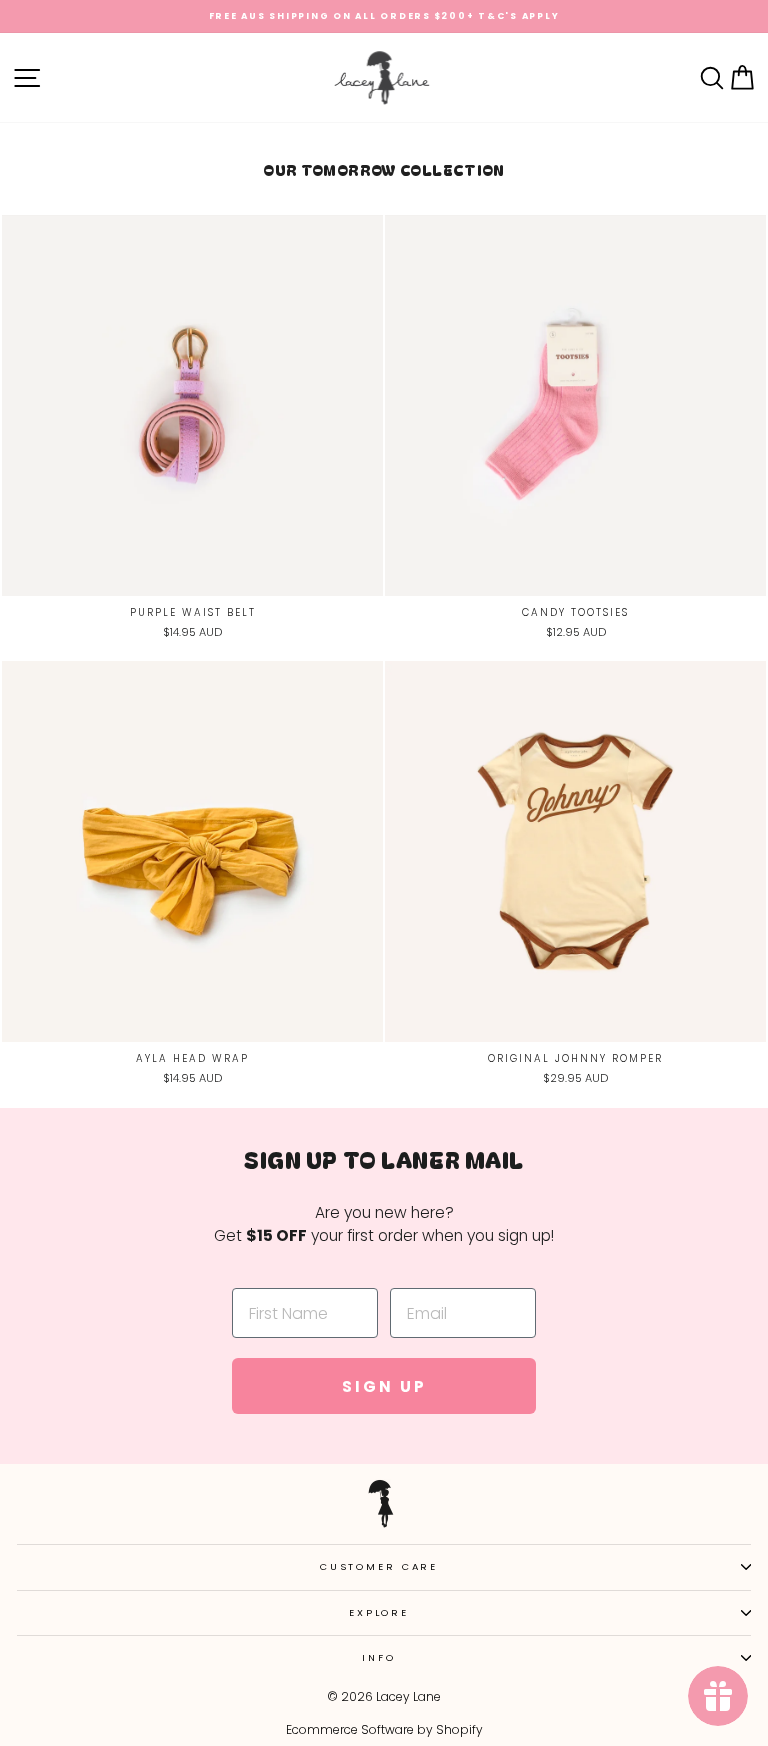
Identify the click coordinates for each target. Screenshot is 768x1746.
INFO (378, 1657)
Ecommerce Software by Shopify (384, 1729)
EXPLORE (379, 1612)
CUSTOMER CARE (379, 1566)
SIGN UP (384, 1386)
